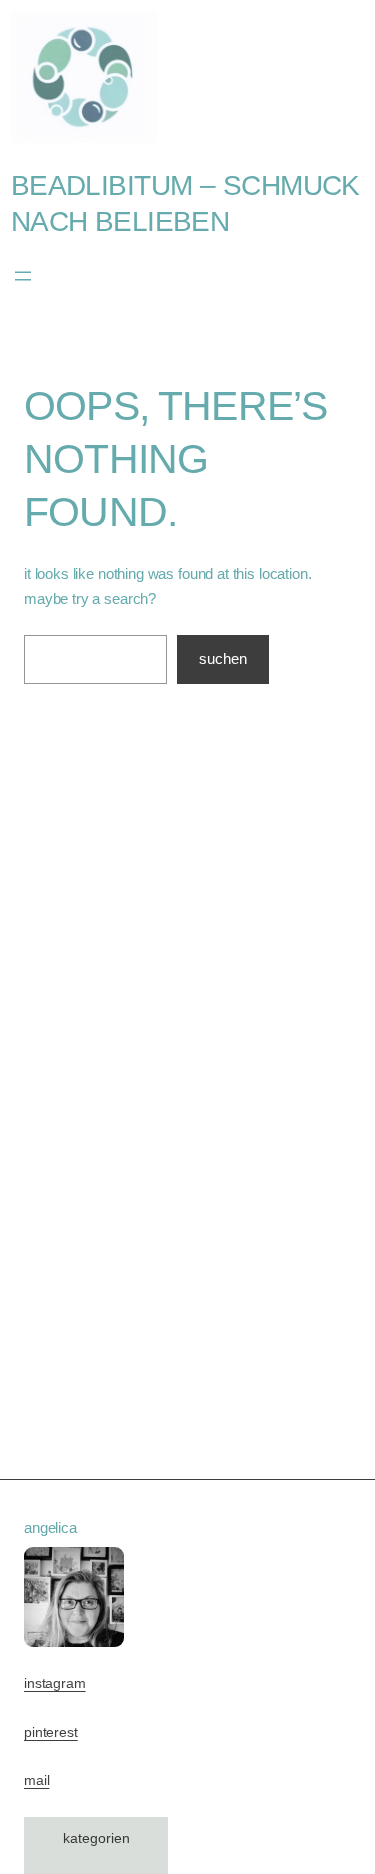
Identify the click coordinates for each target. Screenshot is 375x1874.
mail (36, 1780)
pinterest (51, 1732)
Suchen (223, 658)
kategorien (96, 1838)
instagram (55, 1683)
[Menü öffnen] (23, 276)
